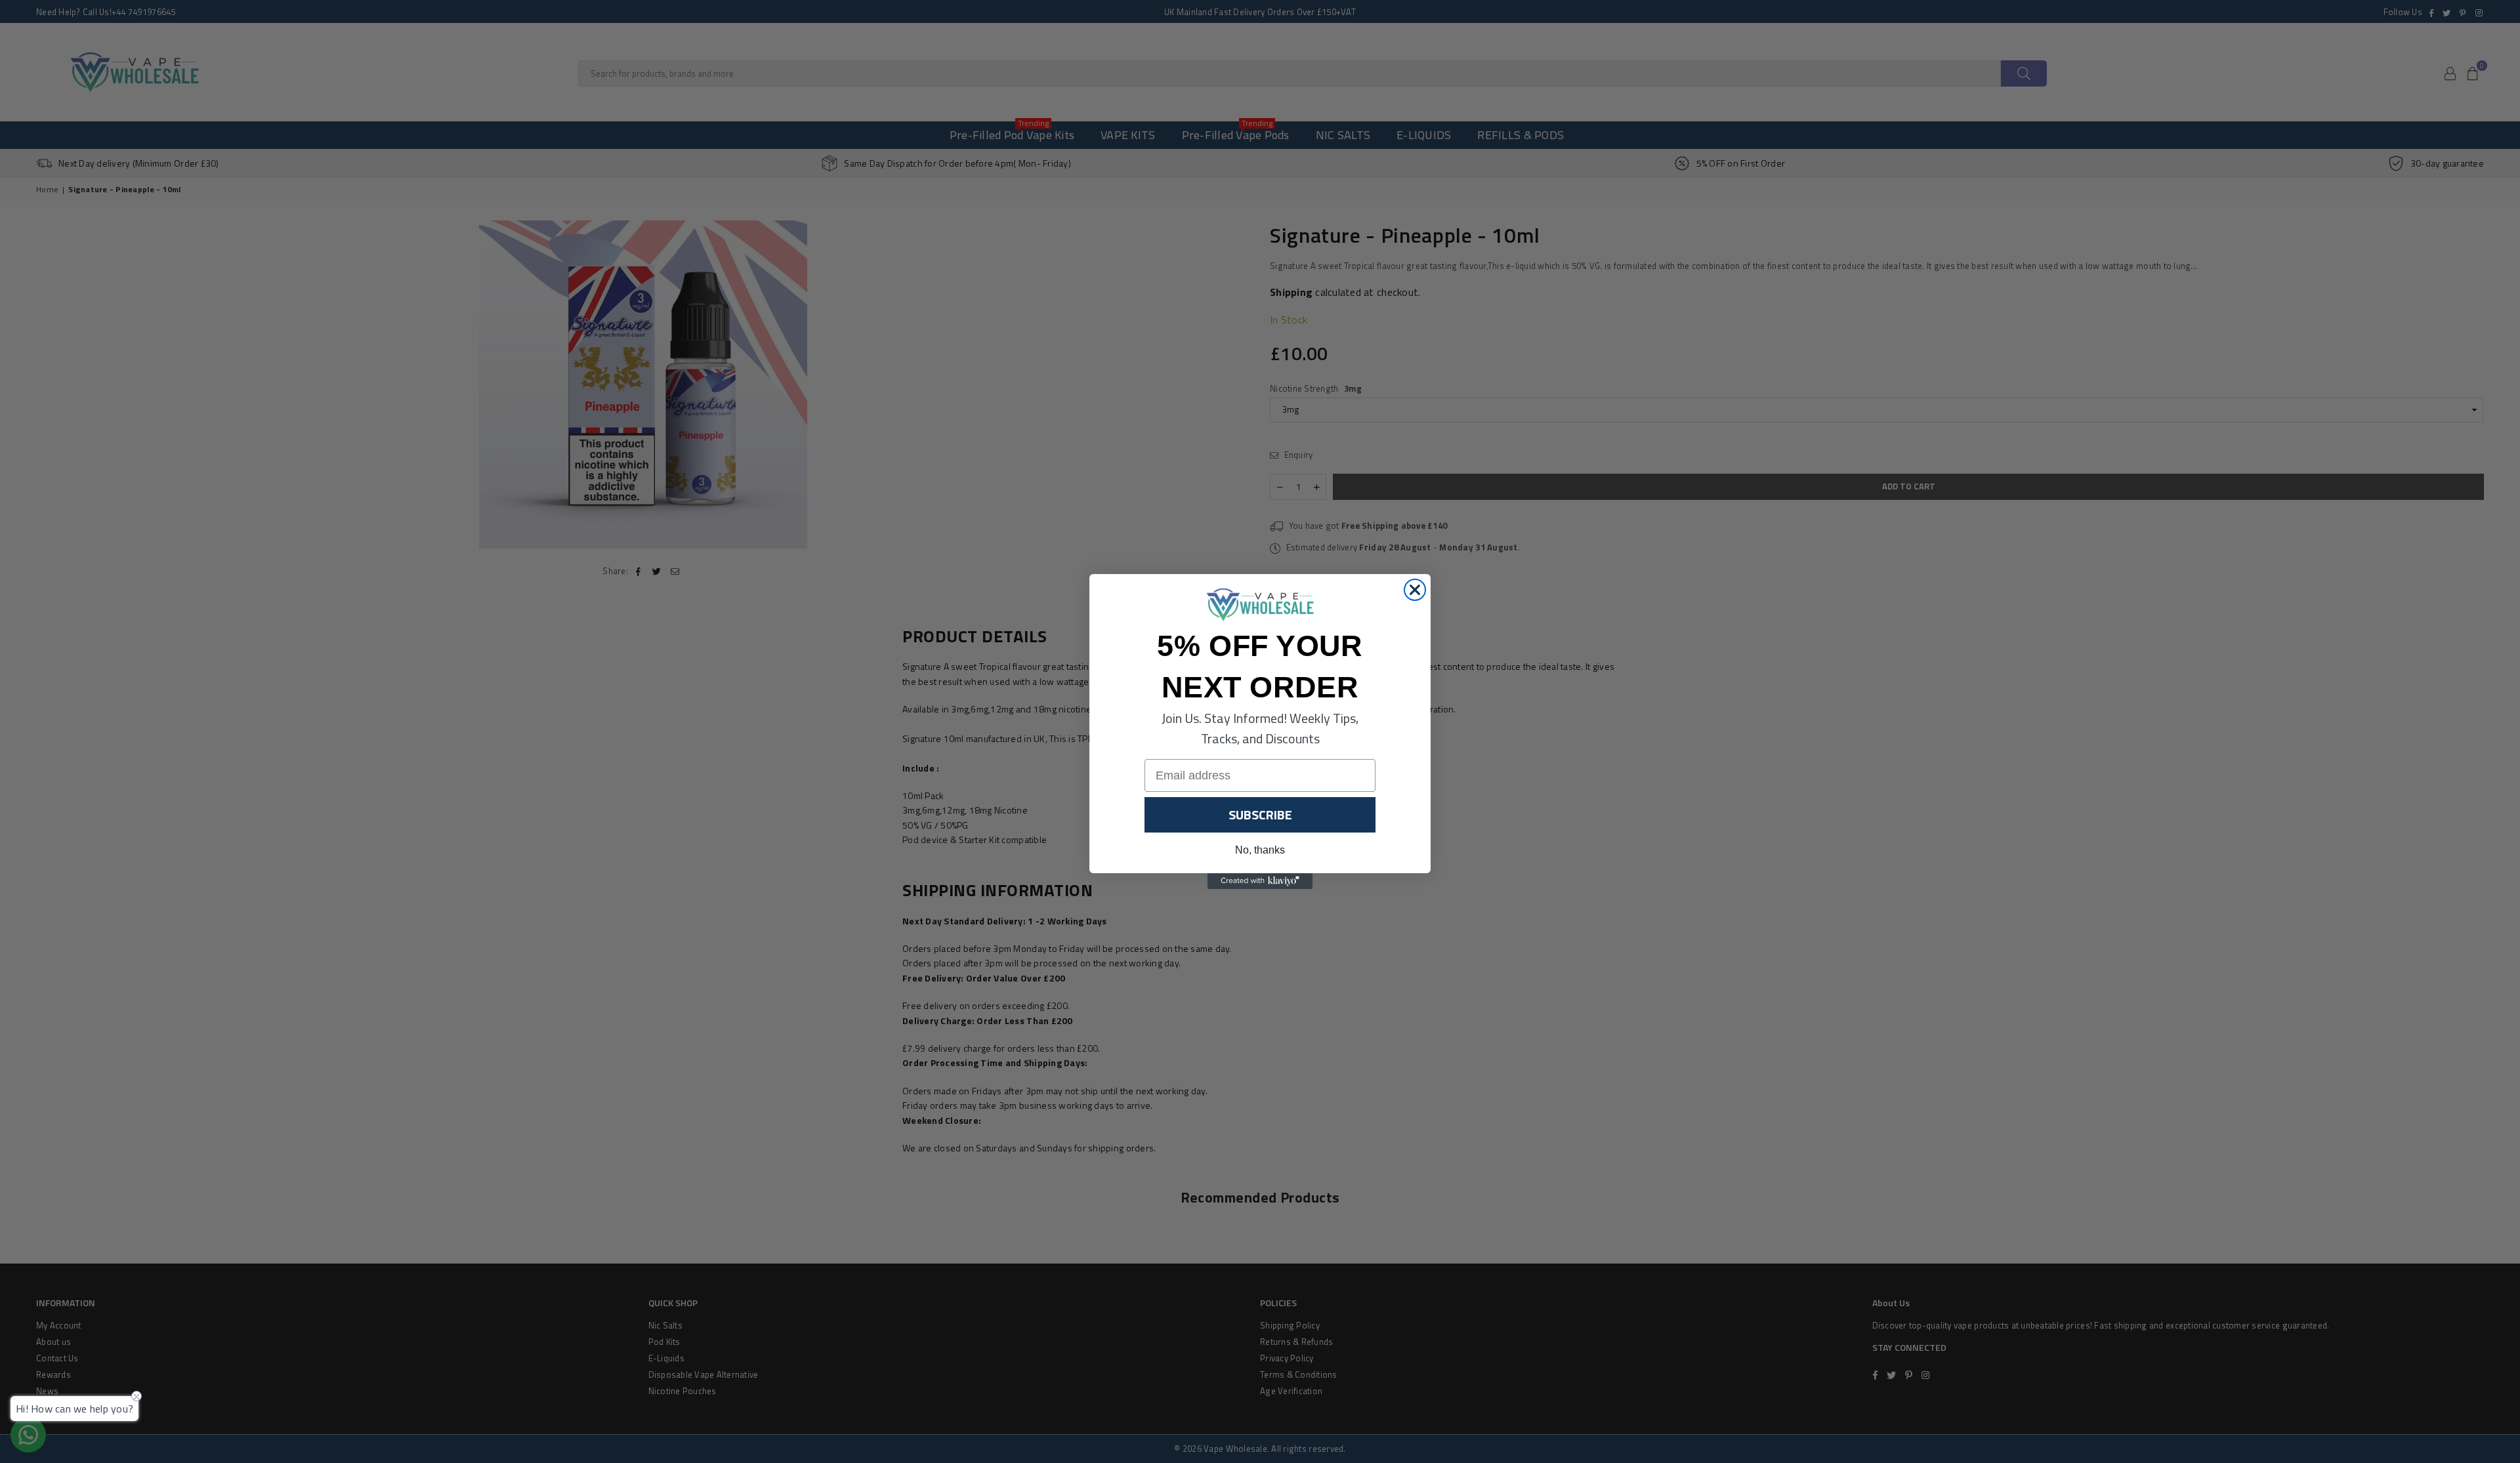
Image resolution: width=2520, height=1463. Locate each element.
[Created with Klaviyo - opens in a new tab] (1260, 881)
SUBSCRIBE (1260, 814)
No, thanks (1260, 850)
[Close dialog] (1415, 590)
